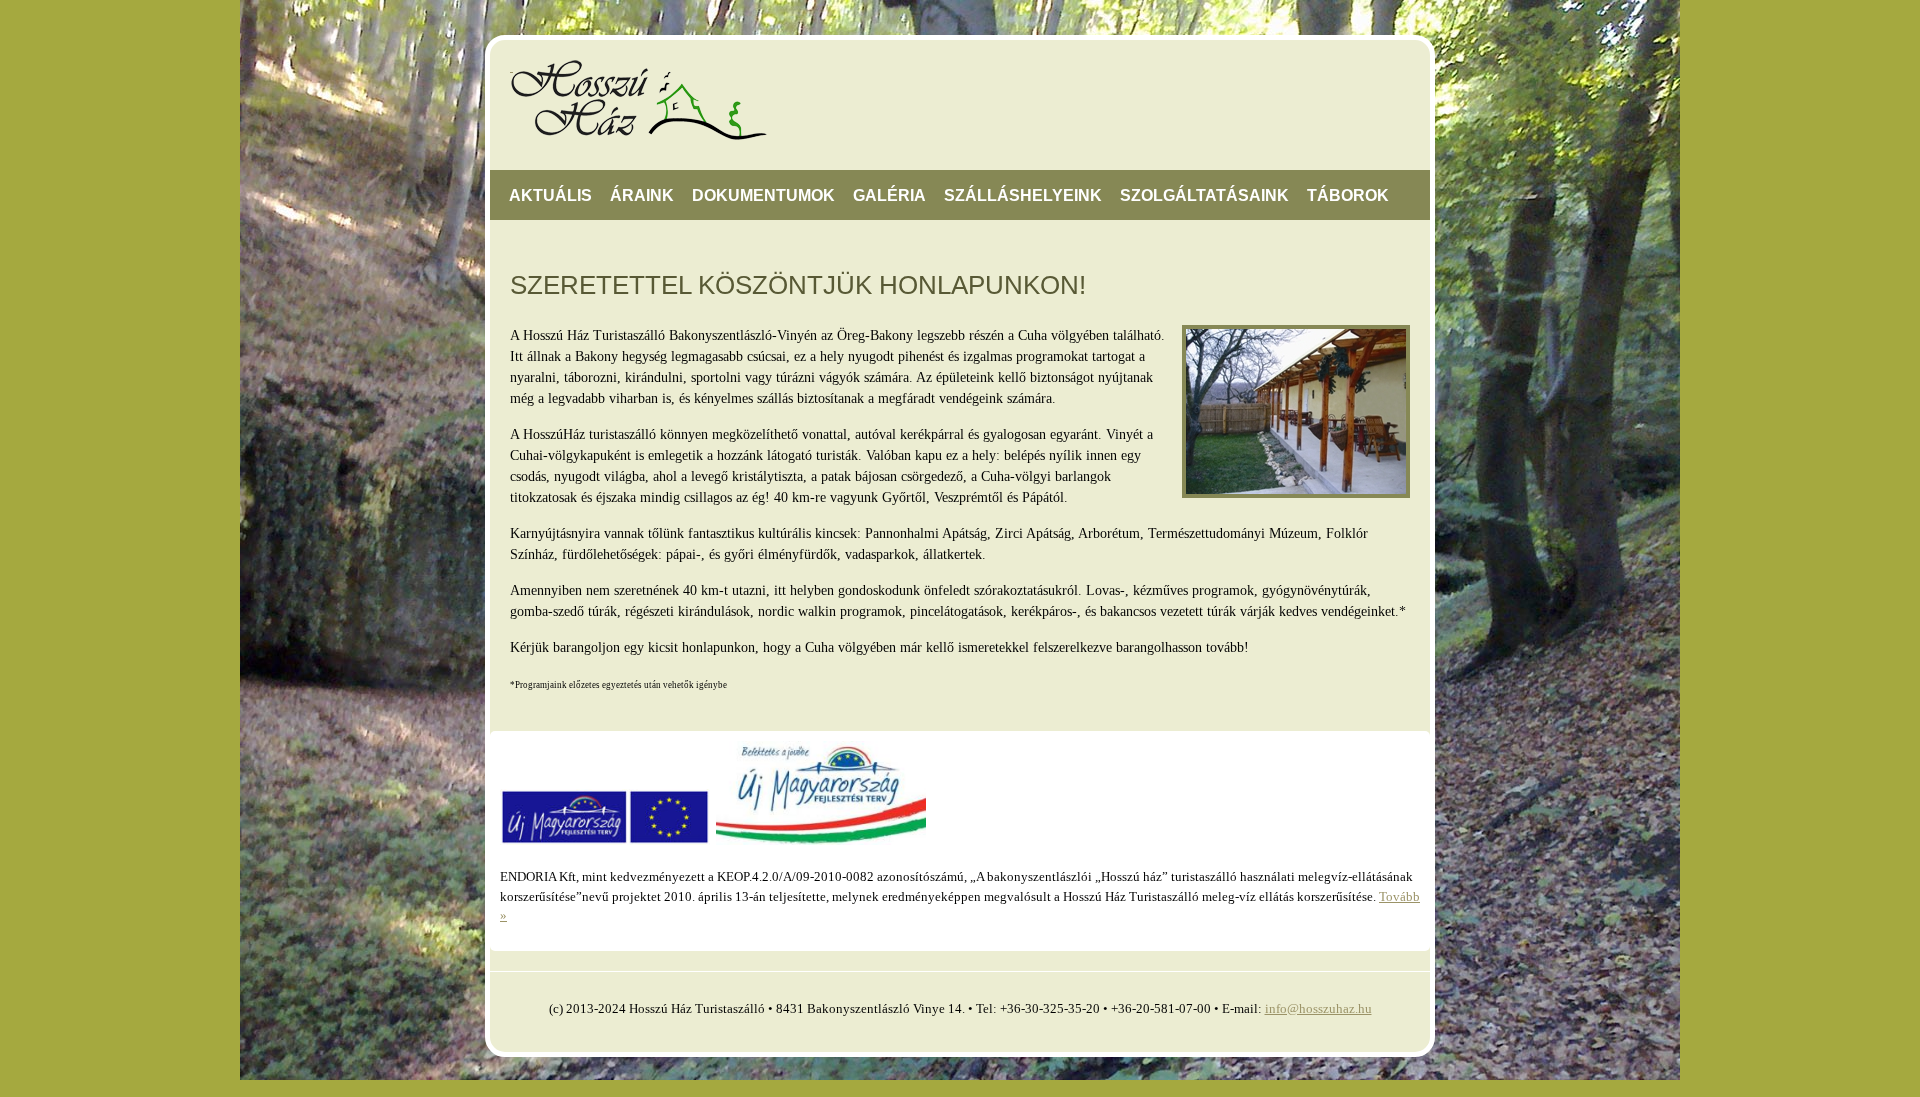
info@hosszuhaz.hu (1318, 1008)
